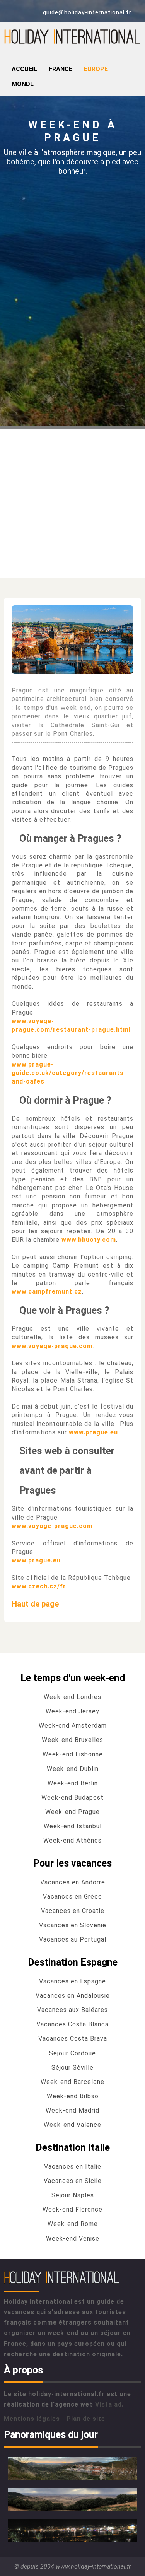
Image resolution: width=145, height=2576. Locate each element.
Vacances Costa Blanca (72, 2024)
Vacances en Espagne (72, 1981)
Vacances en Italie (73, 2167)
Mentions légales (32, 2419)
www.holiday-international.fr (93, 2567)
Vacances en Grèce (72, 1897)
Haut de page (35, 1604)
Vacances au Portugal (73, 1939)
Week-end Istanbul (73, 1826)
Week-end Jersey (72, 1711)
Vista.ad (108, 2404)
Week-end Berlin (73, 1783)
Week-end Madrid (72, 2110)
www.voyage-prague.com (52, 1346)
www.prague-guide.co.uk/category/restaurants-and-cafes (69, 1073)
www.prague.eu (93, 1432)
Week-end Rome (73, 2224)
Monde (23, 84)
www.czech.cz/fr (39, 1586)
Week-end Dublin (73, 1769)
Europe (96, 69)
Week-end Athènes (72, 1840)
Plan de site (86, 2419)
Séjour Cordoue (72, 2053)
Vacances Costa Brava (73, 2038)
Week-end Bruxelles (72, 1740)
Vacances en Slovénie (73, 1925)
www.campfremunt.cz (47, 1291)
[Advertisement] (72, 502)
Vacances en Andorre (73, 1882)
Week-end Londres (72, 1697)
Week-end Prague (72, 1812)
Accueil (24, 69)
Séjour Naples (73, 2195)
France (61, 69)
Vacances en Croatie (73, 1911)
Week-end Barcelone (72, 2082)
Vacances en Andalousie (73, 1996)
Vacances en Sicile (73, 2181)
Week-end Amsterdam (73, 1726)
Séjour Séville (72, 2067)
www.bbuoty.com (89, 1240)
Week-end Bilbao (73, 2096)
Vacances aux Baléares (72, 2010)
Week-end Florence (72, 2209)
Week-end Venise (73, 2238)
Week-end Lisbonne (73, 1754)
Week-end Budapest (72, 1797)
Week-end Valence (72, 2125)
